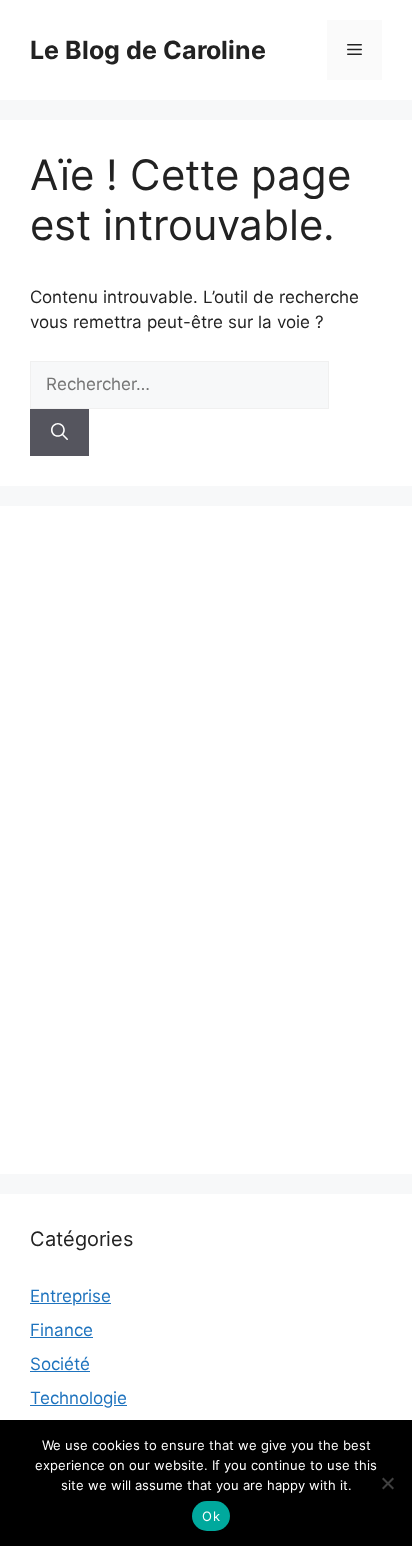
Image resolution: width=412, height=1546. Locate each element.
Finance (61, 1330)
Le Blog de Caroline (148, 50)
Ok (211, 1516)
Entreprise (70, 1296)
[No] (387, 1483)
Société (60, 1364)
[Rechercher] (59, 433)
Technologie (78, 1398)
